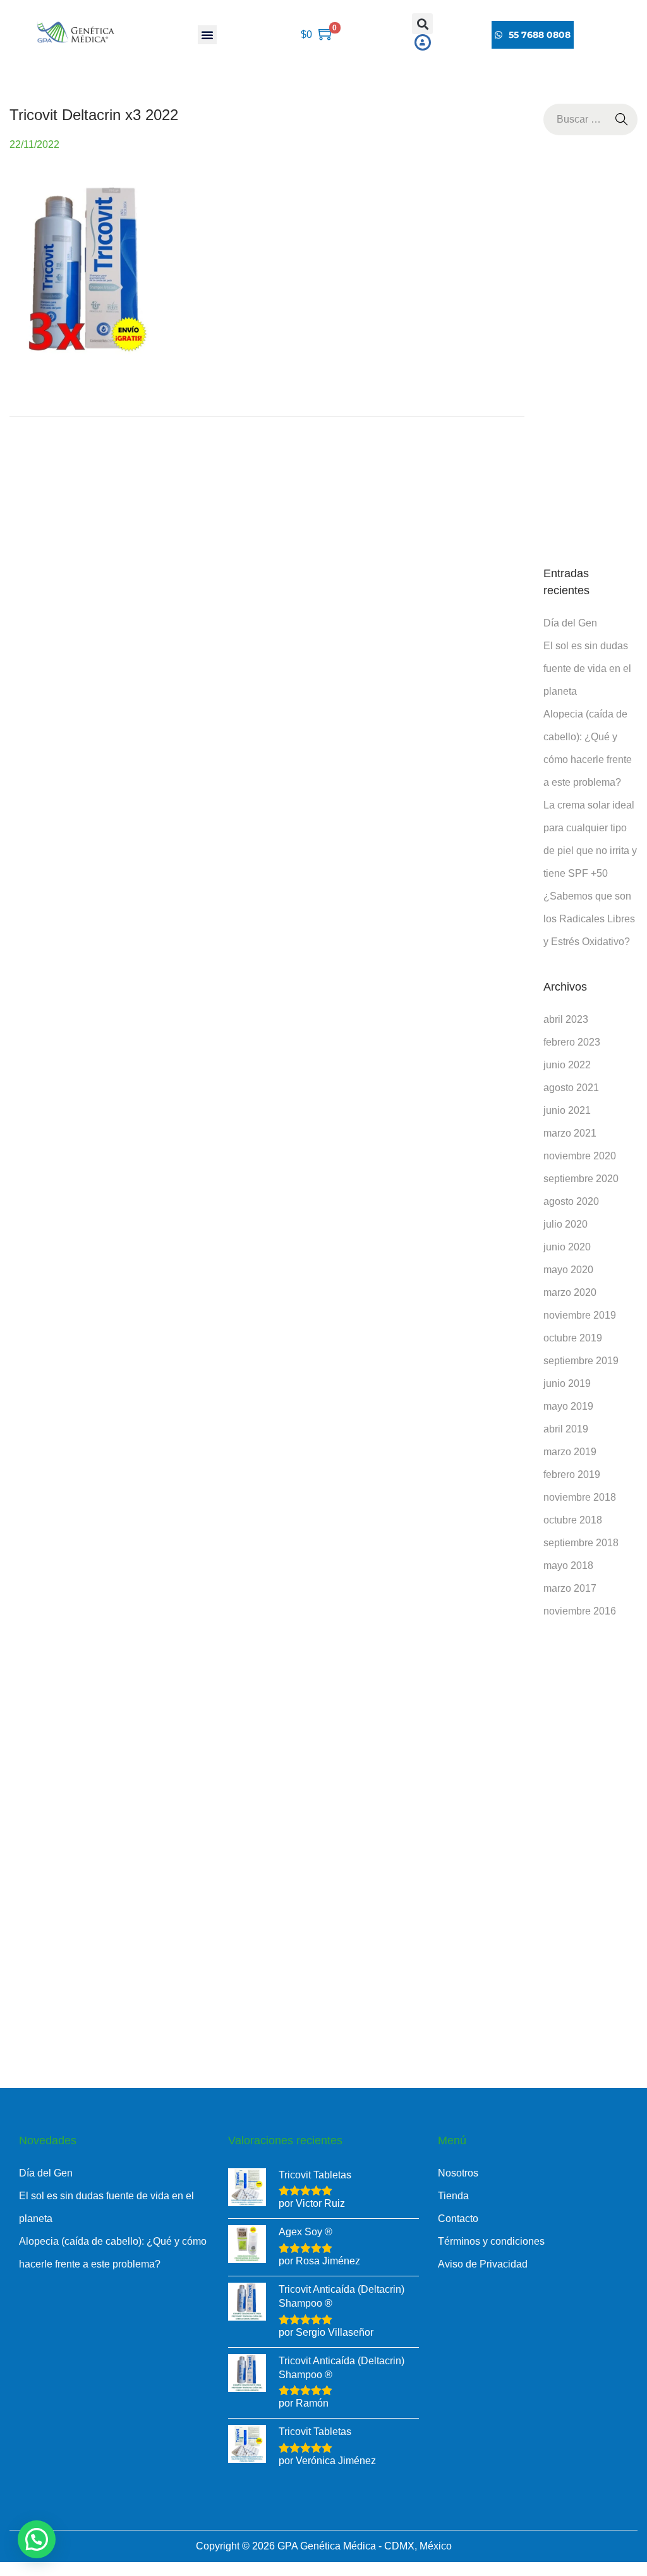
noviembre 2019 (580, 1315)
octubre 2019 (573, 1338)
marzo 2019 (570, 1452)
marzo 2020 (570, 1292)
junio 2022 (567, 1065)
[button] (207, 35)
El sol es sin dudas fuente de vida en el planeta (587, 668)
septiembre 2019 (581, 1361)
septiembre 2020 (581, 1179)
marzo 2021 (570, 1133)
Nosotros (458, 2173)
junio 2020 (567, 1247)
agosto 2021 (571, 1088)
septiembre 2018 (581, 1543)
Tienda (453, 2196)
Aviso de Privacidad (483, 2264)
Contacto (458, 2219)
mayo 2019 (568, 1406)
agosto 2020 (571, 1201)
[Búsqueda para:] (590, 119)
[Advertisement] (590, 350)
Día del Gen (570, 623)
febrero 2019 (572, 1474)
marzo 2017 (570, 1588)
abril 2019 (566, 1429)
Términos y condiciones (491, 2241)
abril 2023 (566, 1019)
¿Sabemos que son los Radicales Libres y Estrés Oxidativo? (589, 919)
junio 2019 (567, 1383)
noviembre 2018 (580, 1497)
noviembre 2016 (580, 1611)
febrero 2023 (572, 1042)
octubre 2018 (573, 1520)
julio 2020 (565, 1224)
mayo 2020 (568, 1270)
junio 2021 (567, 1110)
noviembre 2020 (580, 1156)
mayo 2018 (568, 1566)
